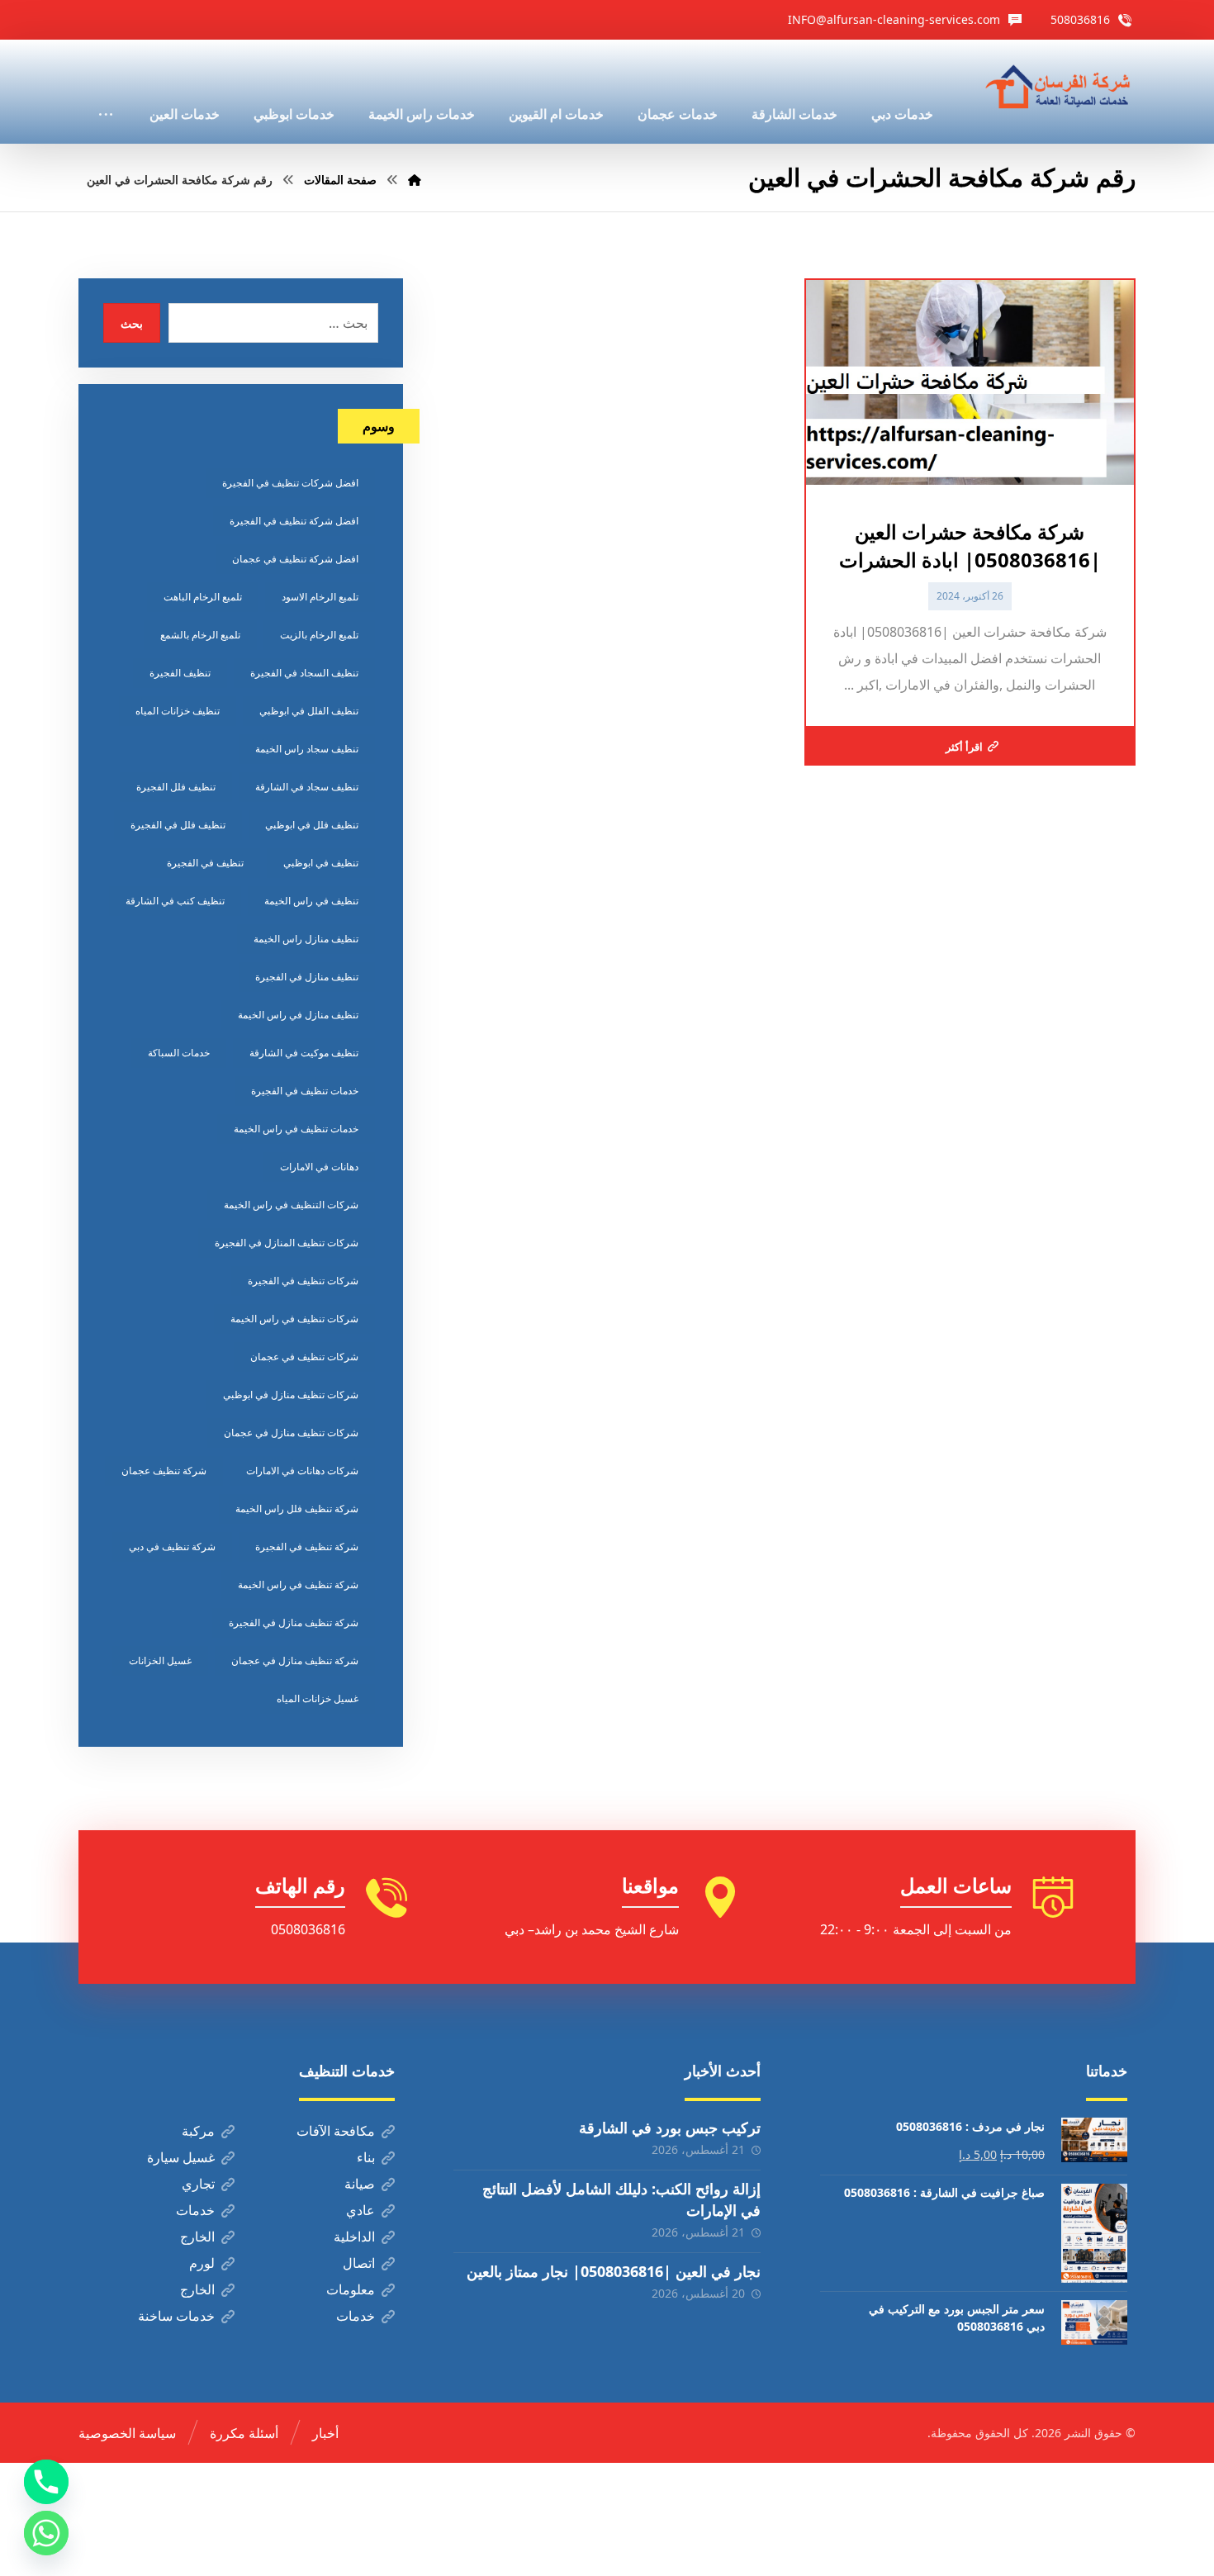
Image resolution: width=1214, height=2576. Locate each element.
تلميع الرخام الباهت (203, 597)
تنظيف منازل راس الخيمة (306, 939)
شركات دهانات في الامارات (302, 1471)
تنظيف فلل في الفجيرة (178, 825)
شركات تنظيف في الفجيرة (303, 1281)
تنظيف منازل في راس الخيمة (298, 1015)
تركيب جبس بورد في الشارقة (670, 2128)
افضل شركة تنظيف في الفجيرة (294, 521)
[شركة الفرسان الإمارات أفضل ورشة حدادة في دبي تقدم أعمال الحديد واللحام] (1059, 88)
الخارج (197, 2237)
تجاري (198, 2184)
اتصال (359, 2263)
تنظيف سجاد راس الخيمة (307, 749)
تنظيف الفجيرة (180, 673)
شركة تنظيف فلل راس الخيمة (297, 1509)
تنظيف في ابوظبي (321, 863)
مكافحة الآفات (336, 2131)
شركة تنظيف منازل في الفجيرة (294, 1622)
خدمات (195, 2210)
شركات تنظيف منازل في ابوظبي (291, 1395)
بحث (132, 323)
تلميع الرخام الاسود (320, 597)
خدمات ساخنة (176, 2316)
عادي (360, 2210)
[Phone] (46, 2482)
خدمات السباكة (179, 1053)
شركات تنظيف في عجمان (304, 1357)
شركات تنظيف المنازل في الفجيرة (287, 1243)
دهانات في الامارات (319, 1167)
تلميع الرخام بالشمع (200, 635)
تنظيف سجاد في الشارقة (307, 787)
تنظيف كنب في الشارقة (175, 901)
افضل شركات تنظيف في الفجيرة (290, 483)
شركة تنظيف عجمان (164, 1471)
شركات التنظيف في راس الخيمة (291, 1205)
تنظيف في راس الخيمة (311, 901)
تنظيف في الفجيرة (205, 863)
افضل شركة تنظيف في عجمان (295, 559)
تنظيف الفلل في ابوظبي (309, 711)
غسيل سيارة (181, 2157)
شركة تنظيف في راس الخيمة (298, 1585)
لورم (202, 2263)
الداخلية (354, 2237)
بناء (366, 2157)
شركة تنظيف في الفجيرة (307, 1547)
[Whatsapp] (46, 2533)
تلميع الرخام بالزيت (319, 635)
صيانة (360, 2184)
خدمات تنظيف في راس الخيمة (296, 1129)
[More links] (106, 92)
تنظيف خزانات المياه (178, 711)
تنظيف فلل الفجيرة (176, 787)
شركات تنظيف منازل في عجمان (291, 1433)
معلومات (351, 2289)
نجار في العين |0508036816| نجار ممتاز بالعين (614, 2271)
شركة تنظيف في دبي (172, 1547)
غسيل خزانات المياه (318, 1698)
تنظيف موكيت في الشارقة (304, 1053)
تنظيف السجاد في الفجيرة (304, 673)
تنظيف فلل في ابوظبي (312, 825)
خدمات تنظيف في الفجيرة (305, 1091)
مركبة (198, 2131)
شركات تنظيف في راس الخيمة (294, 1319)
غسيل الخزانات (160, 1660)
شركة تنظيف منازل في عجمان (295, 1660)
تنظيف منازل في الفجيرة (307, 977)
